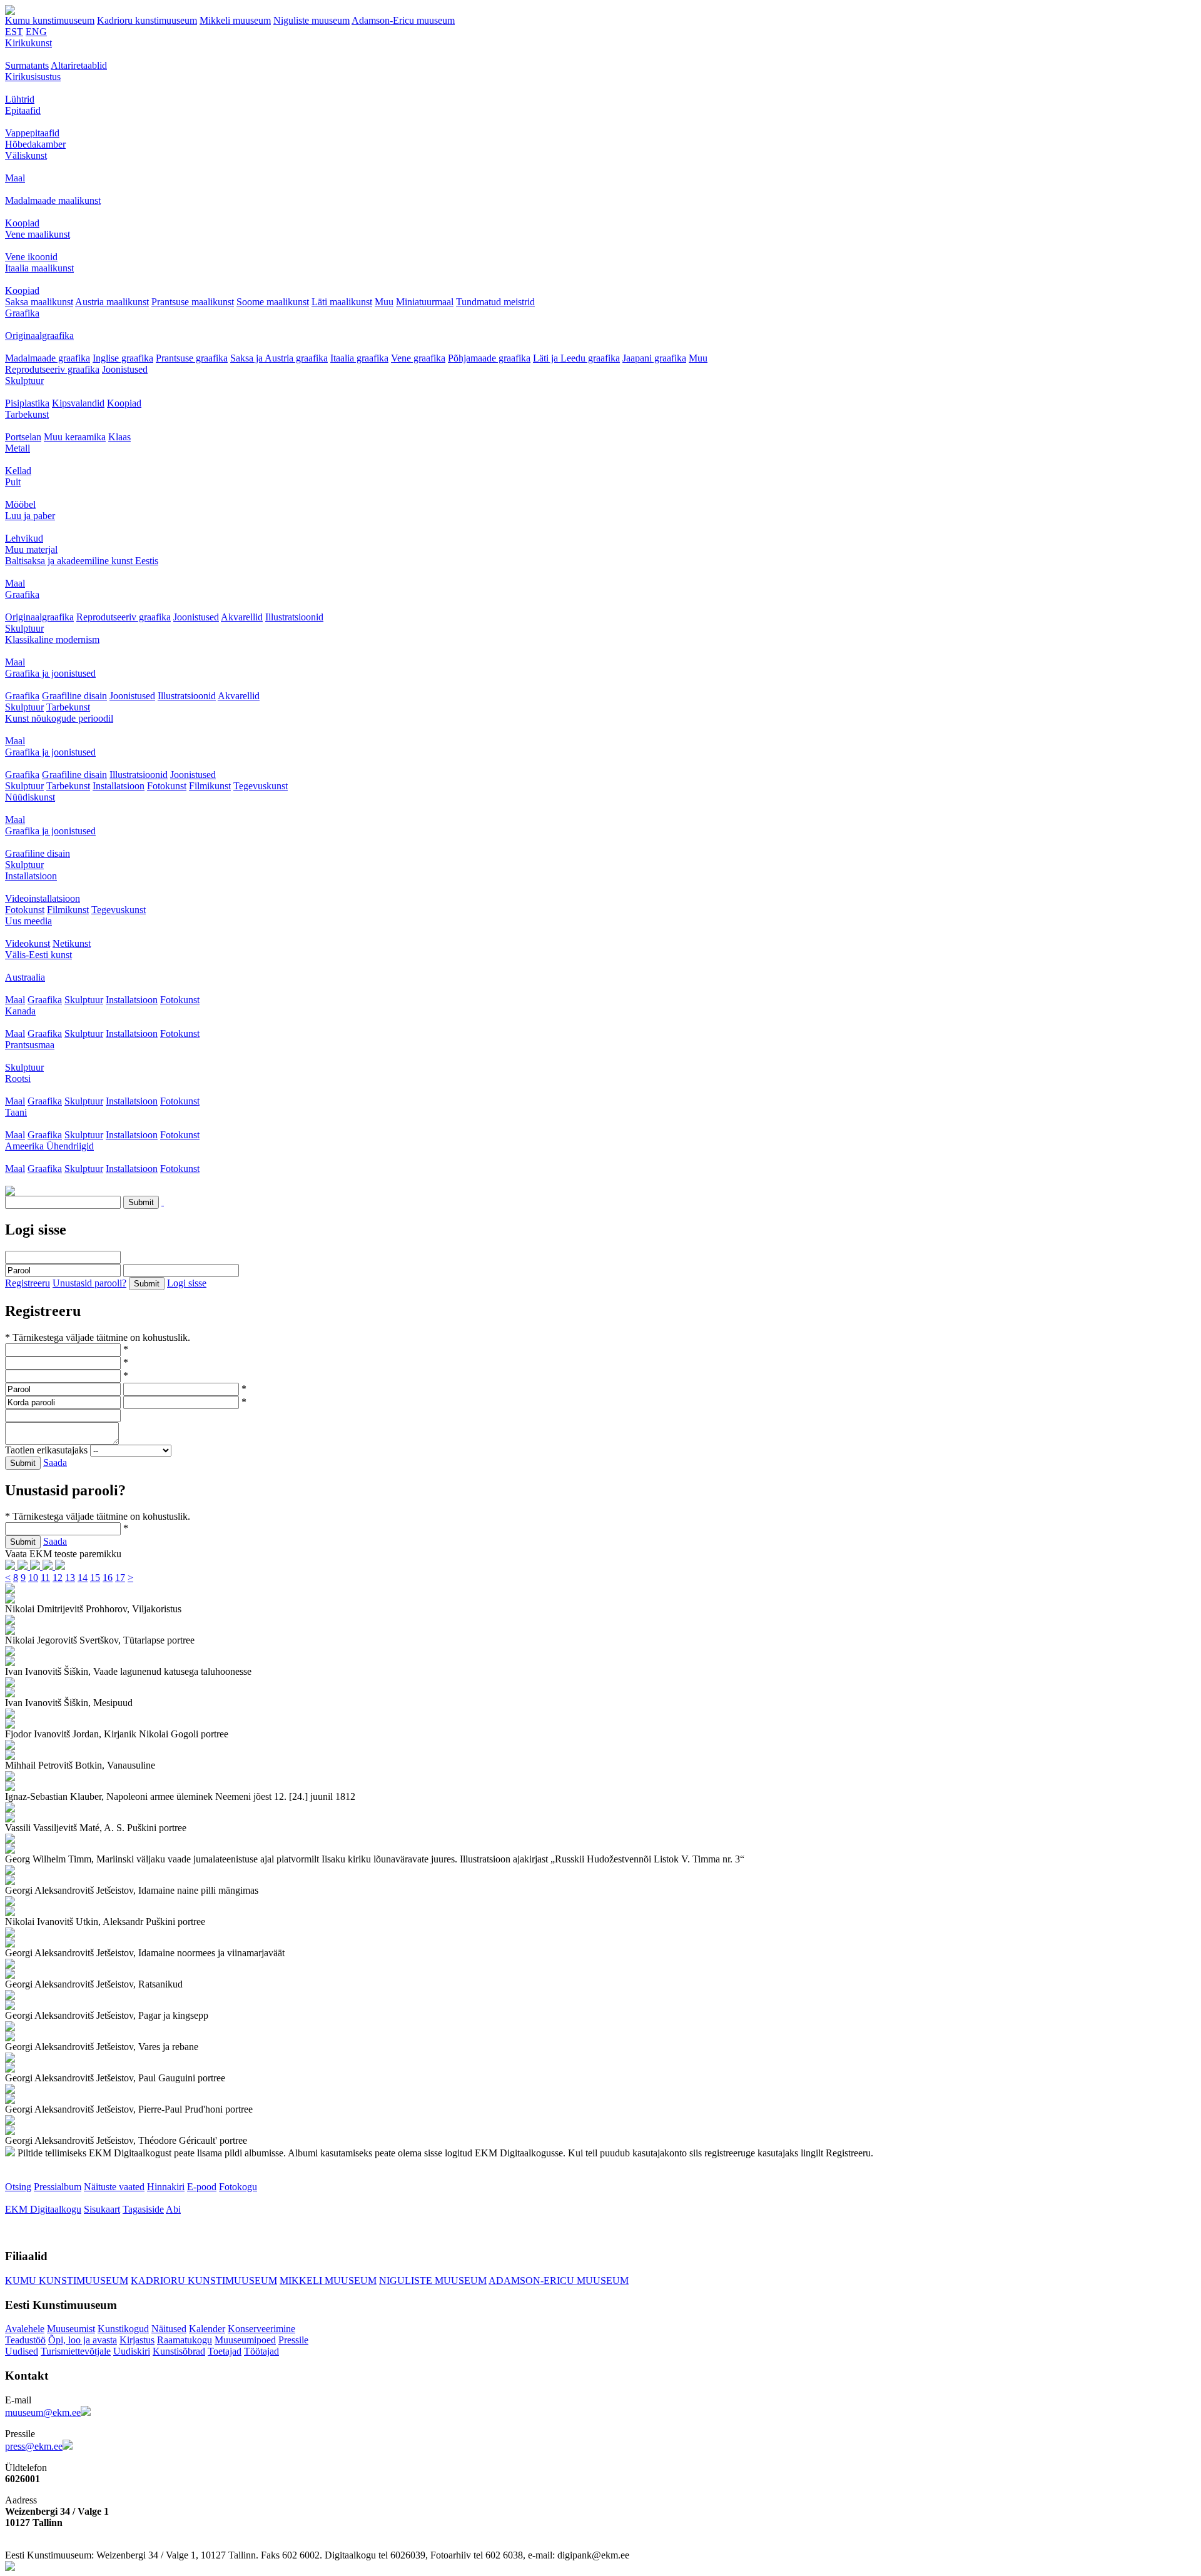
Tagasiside (143, 2209)
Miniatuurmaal (425, 302)
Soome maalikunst (273, 302)
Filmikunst (210, 786)
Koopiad (22, 223)
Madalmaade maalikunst (53, 200)
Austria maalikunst (112, 302)
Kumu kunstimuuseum (50, 20)
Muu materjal (31, 549)
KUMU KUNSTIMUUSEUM (67, 2281)
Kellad (18, 471)
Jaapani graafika (654, 358)
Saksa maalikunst (39, 302)
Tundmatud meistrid (495, 302)
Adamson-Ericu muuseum (403, 20)
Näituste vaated (114, 2187)
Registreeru (28, 1283)
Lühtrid (20, 99)
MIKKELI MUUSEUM (328, 2281)
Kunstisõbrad (179, 2351)
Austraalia (25, 977)
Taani (16, 1112)
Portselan (23, 437)
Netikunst (72, 943)
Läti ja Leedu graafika (576, 358)
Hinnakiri (166, 2187)
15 (95, 1578)
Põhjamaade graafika (489, 358)
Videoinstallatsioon (43, 898)
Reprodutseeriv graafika (52, 369)
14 (83, 1578)
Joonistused (125, 369)
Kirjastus (137, 2340)
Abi (173, 2209)
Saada (55, 1462)
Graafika (22, 313)
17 (120, 1578)
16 (108, 1578)
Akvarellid (242, 617)
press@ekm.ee (34, 2446)
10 (33, 1578)
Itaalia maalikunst (39, 268)
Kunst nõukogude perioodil (59, 718)
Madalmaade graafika (48, 358)
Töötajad (261, 2351)
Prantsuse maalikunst (193, 302)
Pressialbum (58, 2187)
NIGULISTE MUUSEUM (433, 2281)
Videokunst (28, 943)
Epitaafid (23, 110)
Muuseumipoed (245, 2340)
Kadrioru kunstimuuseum (147, 20)
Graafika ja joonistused (50, 673)
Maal (15, 178)
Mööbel (20, 504)
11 (45, 1578)
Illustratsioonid (294, 617)
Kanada (20, 1011)
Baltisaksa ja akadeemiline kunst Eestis (82, 561)
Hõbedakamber (35, 144)
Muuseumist (71, 2329)
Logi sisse (187, 1283)
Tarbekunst (27, 414)
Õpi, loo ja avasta (83, 2340)
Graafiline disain (74, 696)
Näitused (169, 2329)
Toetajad (225, 2351)
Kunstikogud (123, 2329)
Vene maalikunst (38, 234)
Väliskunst (26, 155)
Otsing (18, 2187)
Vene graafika (418, 358)
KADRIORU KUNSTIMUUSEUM (204, 2281)
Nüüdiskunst (30, 797)
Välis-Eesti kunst (38, 955)
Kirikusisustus (33, 77)
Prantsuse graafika (192, 358)
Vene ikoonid (31, 257)
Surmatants (27, 65)
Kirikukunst (28, 43)
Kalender (207, 2329)
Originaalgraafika (39, 336)
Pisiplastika (27, 403)
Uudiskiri (132, 2351)
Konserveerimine (261, 2329)
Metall (18, 448)
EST (14, 32)
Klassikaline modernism (52, 639)
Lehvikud (24, 538)
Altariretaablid (79, 65)
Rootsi (18, 1078)
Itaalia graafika (359, 358)
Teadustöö (25, 2340)
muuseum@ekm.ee (43, 2412)
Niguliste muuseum (312, 20)
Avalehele (25, 2329)
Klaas (119, 437)
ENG (36, 32)
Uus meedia (28, 921)
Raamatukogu (185, 2340)
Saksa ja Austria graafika (279, 358)
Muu (384, 302)
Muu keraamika (75, 437)
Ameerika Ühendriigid (49, 1146)
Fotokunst (167, 786)
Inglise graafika (123, 358)
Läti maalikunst (342, 302)
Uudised (22, 2351)
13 (70, 1578)
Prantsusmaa (30, 1045)
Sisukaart (102, 2209)
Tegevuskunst (261, 786)
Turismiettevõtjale (76, 2351)
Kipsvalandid (78, 403)
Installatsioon (119, 786)
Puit (13, 482)
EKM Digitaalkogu (43, 2209)
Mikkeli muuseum (235, 20)
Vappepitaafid (32, 133)
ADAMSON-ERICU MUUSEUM (559, 2281)
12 (58, 1578)
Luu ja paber (30, 516)
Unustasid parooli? (89, 1283)
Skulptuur (24, 381)
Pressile (293, 2340)
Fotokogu (238, 2187)
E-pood (202, 2187)
